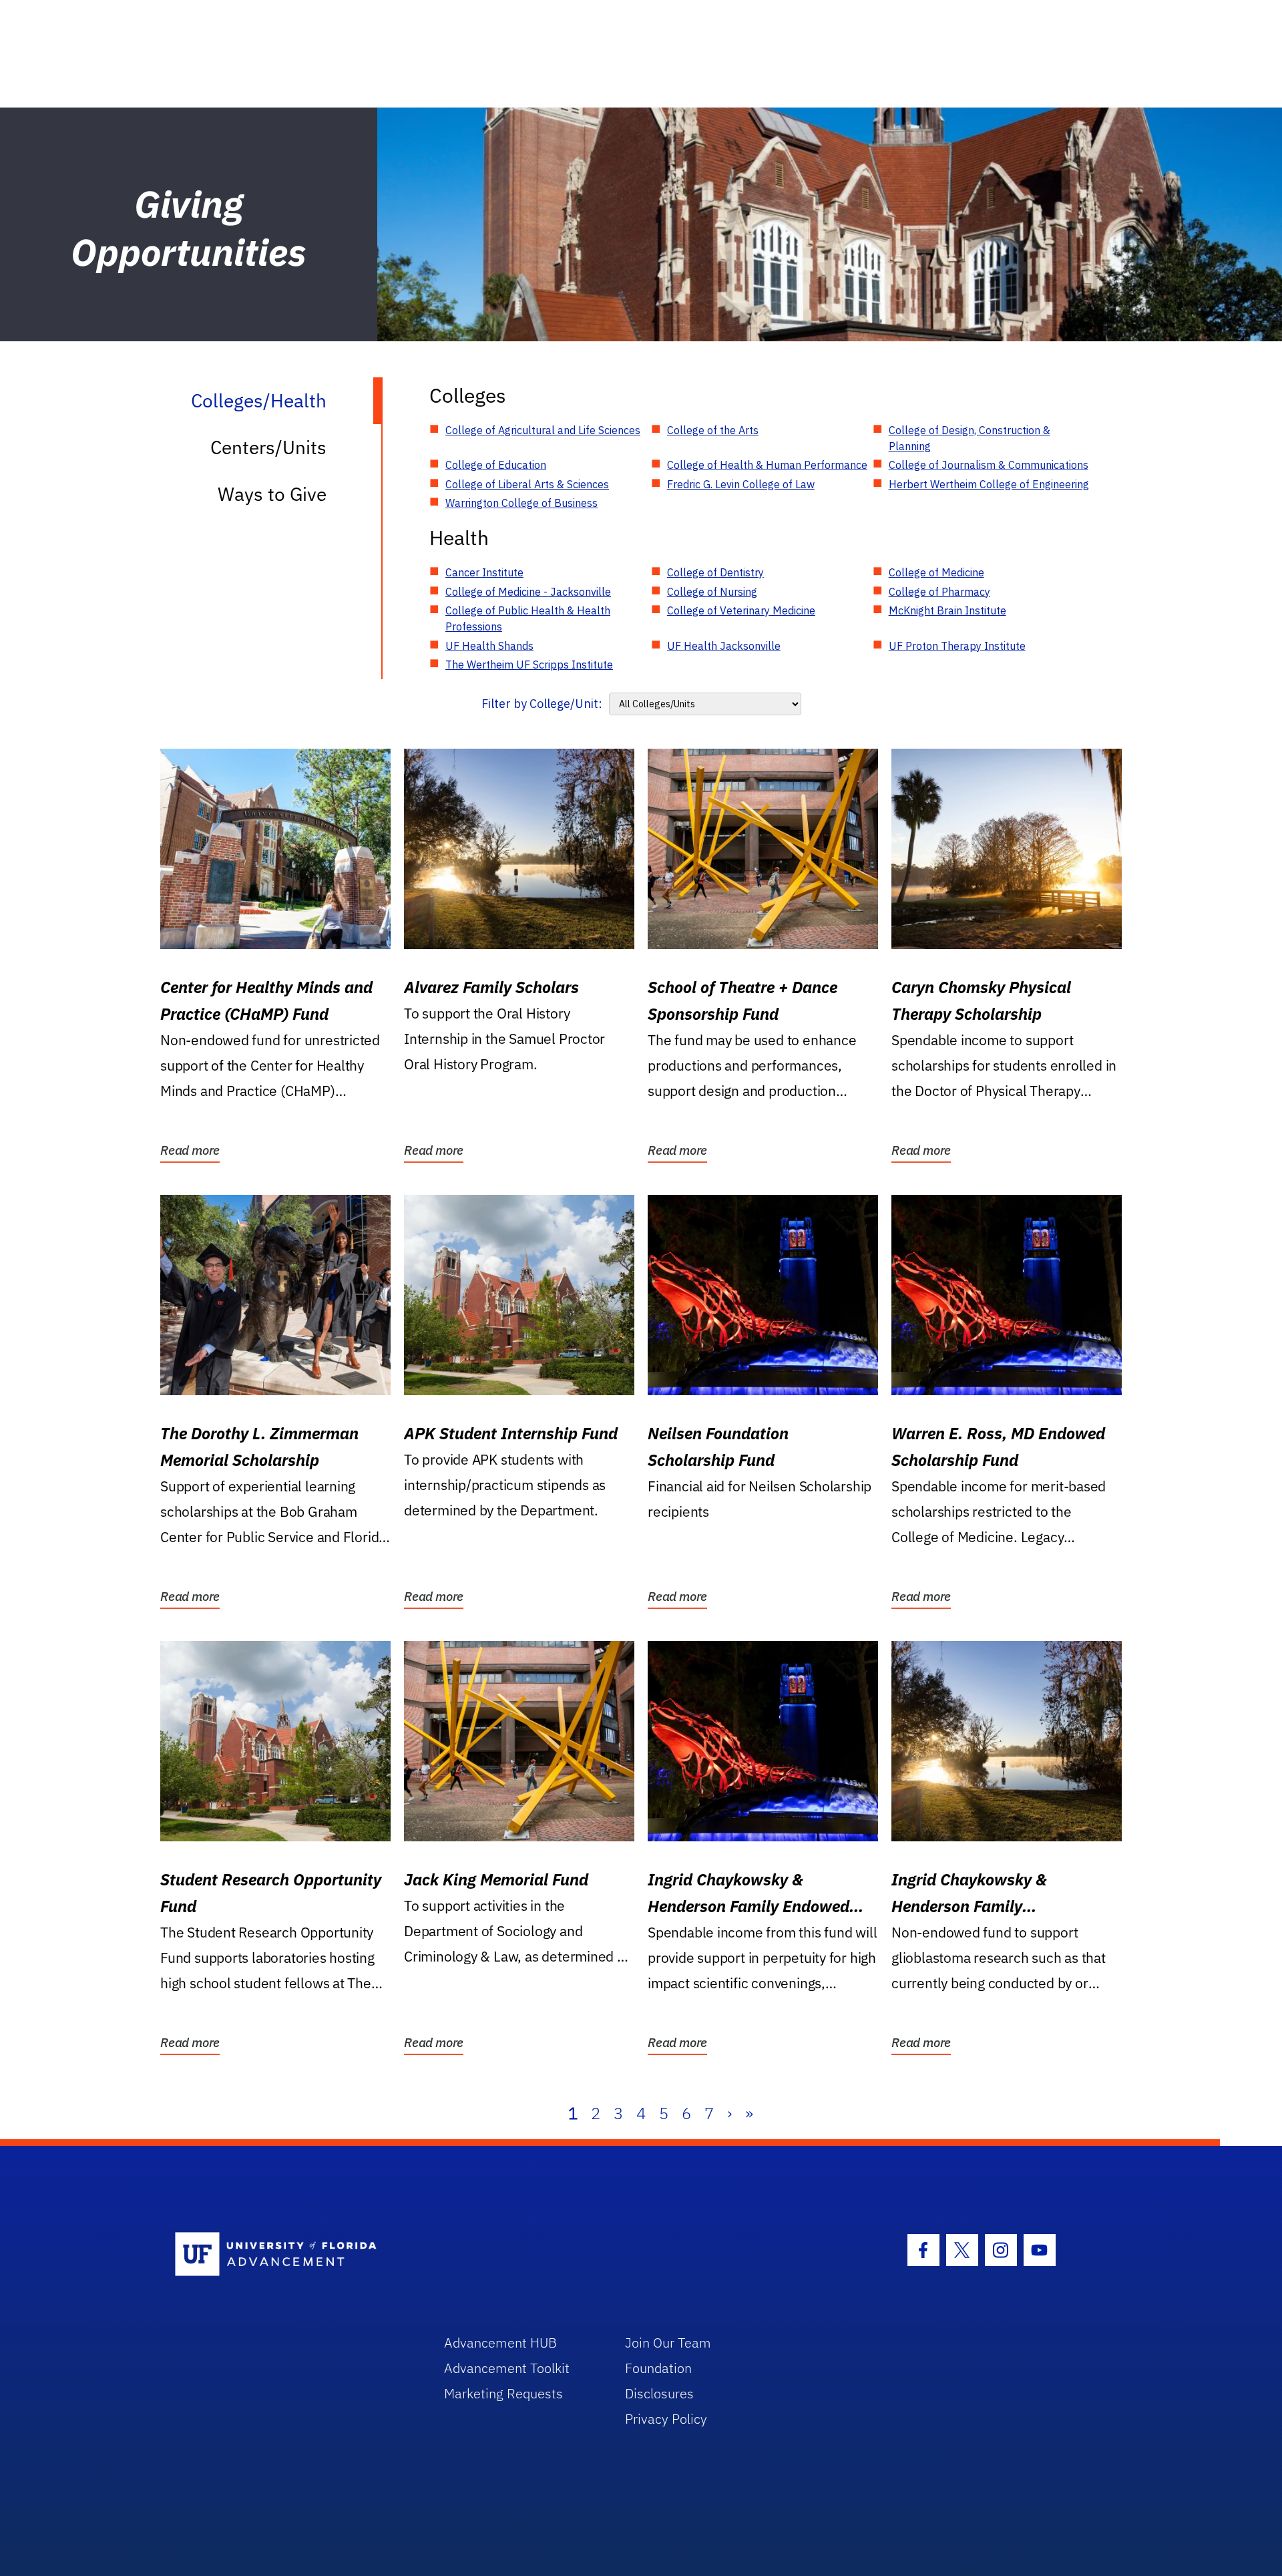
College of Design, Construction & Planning (970, 438)
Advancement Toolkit (507, 2368)
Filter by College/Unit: (542, 704)
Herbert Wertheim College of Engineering (989, 484)
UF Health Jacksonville (724, 646)
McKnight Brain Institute (947, 610)
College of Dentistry (715, 572)
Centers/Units (268, 447)
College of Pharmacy (939, 592)
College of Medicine (936, 572)
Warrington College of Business (521, 503)
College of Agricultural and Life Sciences (543, 430)
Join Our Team (668, 2343)
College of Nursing (712, 592)
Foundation (658, 2368)
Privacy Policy (666, 2419)
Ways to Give (272, 494)
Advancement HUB (500, 2343)
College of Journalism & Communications (989, 465)
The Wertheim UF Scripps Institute (529, 665)
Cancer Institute (484, 572)
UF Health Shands (489, 646)
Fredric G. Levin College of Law (741, 484)
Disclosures (659, 2393)
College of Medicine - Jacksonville (528, 592)
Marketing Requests (503, 2393)
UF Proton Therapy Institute (957, 646)
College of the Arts (713, 430)
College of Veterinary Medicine (741, 610)
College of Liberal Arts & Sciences (527, 484)
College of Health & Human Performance (767, 465)
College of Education (496, 465)
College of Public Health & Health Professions (528, 618)
